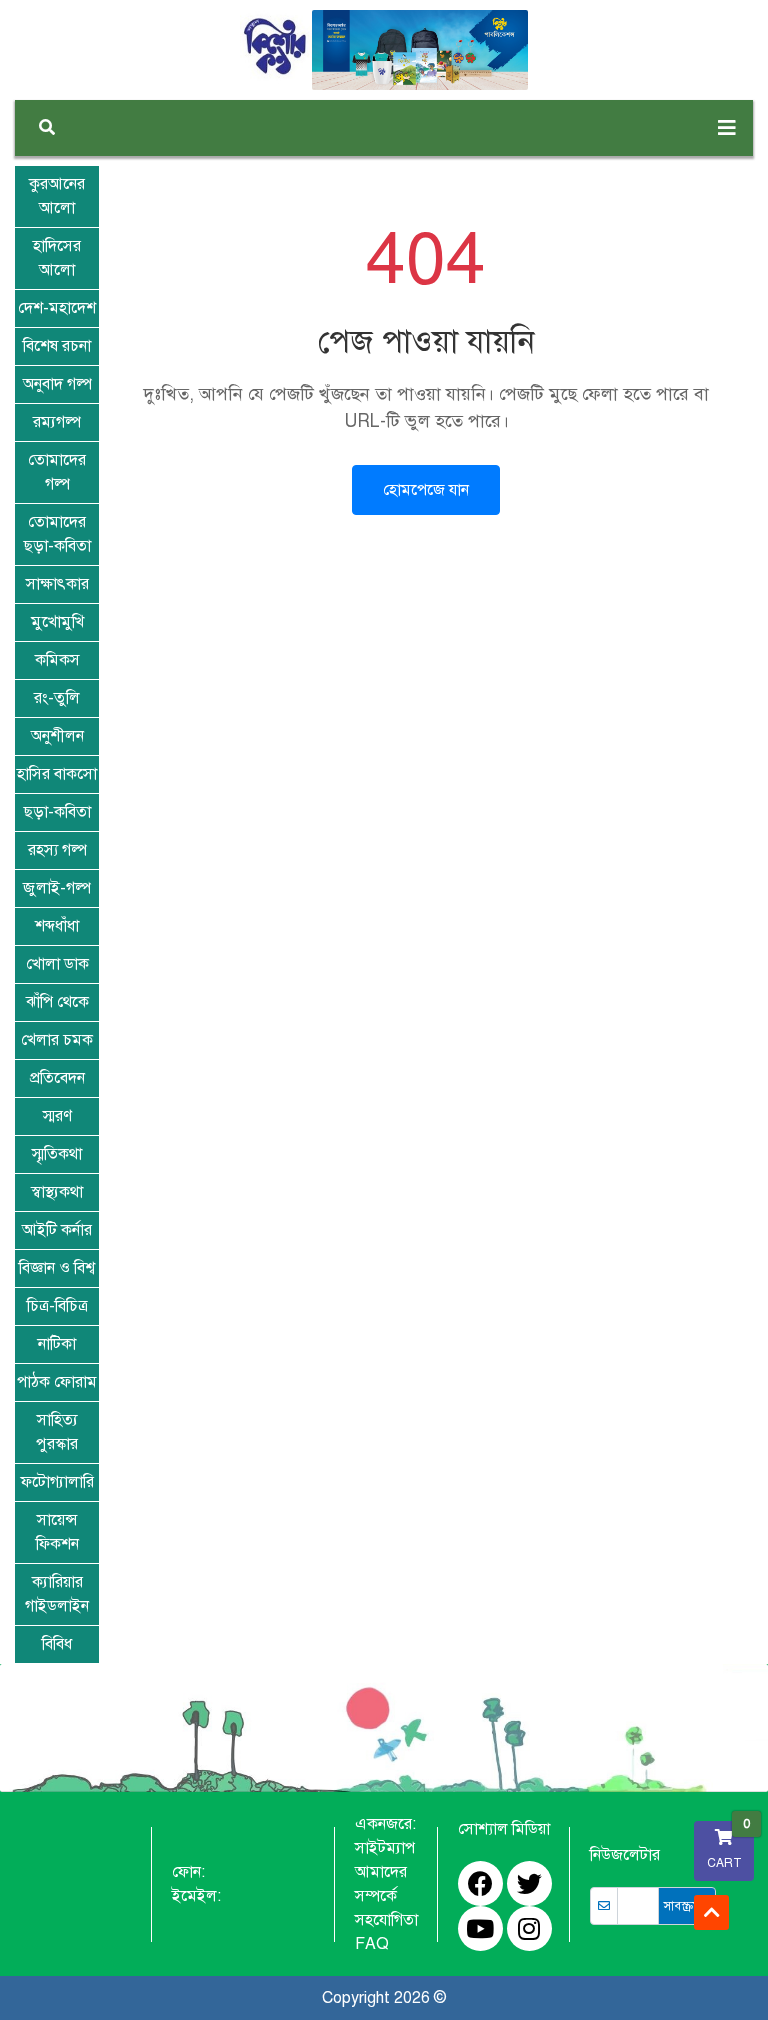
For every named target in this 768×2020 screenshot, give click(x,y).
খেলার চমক (57, 1040)
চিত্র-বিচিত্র (57, 1306)
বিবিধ (57, 1644)
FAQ (372, 1944)
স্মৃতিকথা (57, 1154)
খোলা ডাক (57, 964)
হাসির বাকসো (57, 774)
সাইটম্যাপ (385, 1848)
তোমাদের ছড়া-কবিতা (57, 534)
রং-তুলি (57, 698)
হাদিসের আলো (57, 258)
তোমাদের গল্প (57, 472)
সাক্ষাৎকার (57, 584)
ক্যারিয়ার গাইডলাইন (57, 1594)
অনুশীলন (57, 736)
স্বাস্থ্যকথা (57, 1192)
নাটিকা (57, 1344)
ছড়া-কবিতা (57, 812)
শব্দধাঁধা (57, 926)
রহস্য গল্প (57, 850)
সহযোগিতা (386, 1920)
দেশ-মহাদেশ (57, 308)
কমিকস (57, 660)
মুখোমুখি (57, 622)
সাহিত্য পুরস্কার (57, 1432)
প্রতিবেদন (57, 1078)
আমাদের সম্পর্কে (381, 1884)
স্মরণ (57, 1116)
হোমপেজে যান (426, 490)
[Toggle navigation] (727, 128)
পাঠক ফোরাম (57, 1382)
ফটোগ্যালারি (57, 1482)
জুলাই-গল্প (57, 888)
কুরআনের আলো (57, 196)
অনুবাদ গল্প (57, 384)
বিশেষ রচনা (57, 346)
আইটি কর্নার (57, 1230)
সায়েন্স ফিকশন (57, 1532)
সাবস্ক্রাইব (687, 1906)
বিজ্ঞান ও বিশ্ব (57, 1268)
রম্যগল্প (57, 422)
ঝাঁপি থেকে (57, 1002)
